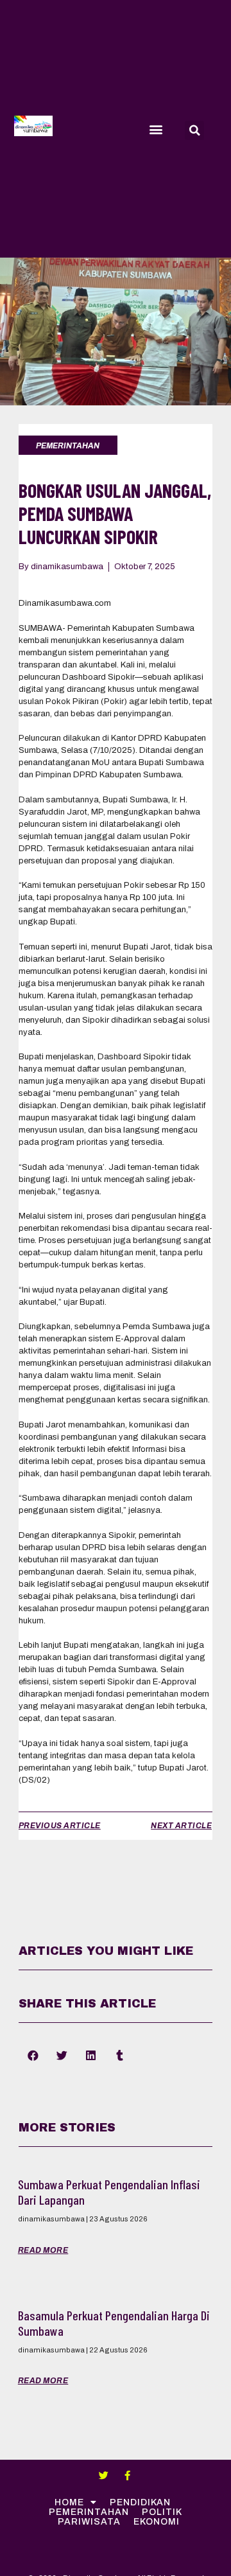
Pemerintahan (89, 2512)
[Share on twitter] (62, 2056)
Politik (162, 2512)
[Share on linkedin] (91, 2056)
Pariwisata (89, 2522)
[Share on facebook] (33, 2056)
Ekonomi (157, 2522)
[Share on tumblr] (120, 2056)
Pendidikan (140, 2502)
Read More (43, 2250)
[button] (156, 129)
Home (69, 2502)
